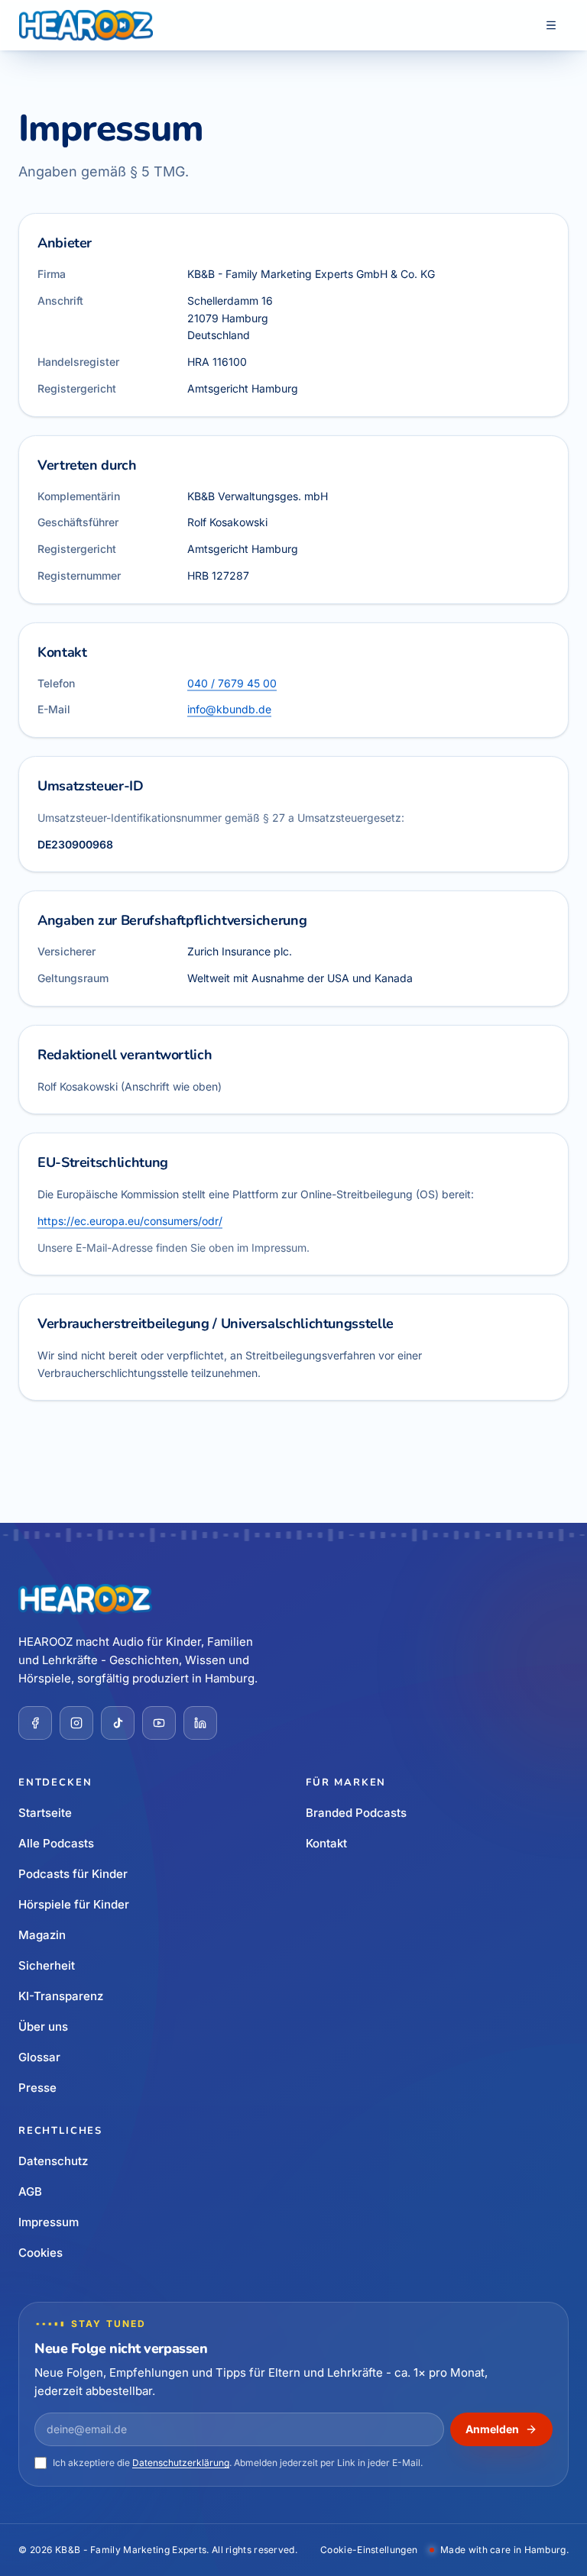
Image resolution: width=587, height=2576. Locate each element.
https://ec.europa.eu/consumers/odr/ (130, 1221)
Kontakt (326, 1843)
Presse (37, 2088)
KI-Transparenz (61, 1996)
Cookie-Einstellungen (369, 2550)
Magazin (42, 1935)
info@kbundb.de (229, 709)
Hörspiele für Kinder (74, 1904)
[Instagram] (76, 1723)
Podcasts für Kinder (73, 1874)
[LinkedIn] (200, 1723)
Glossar (39, 2057)
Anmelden (492, 2429)
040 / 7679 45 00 (232, 682)
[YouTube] (159, 1723)
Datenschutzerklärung (181, 2463)
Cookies (41, 2253)
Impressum (49, 2222)
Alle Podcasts (56, 1843)
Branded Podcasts (356, 1813)
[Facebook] (35, 1723)
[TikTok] (118, 1723)
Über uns (43, 2027)
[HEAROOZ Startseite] (86, 25)
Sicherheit (47, 1965)
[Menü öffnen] (551, 25)
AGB (30, 2191)
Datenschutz (53, 2161)
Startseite (45, 1813)
